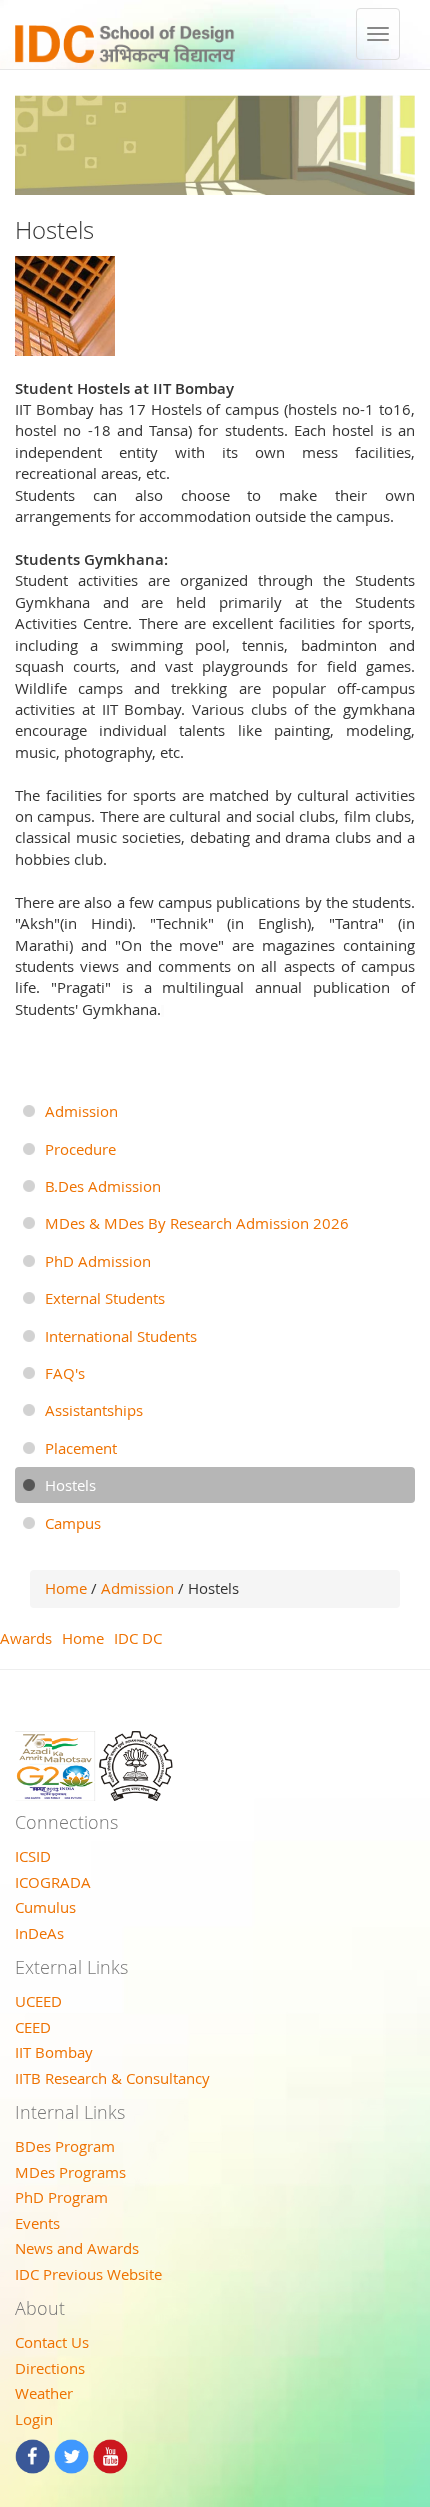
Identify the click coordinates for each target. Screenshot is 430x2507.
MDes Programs (70, 2172)
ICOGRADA (53, 1882)
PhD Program (61, 2197)
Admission (139, 1588)
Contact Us (52, 2342)
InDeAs (39, 1933)
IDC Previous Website (88, 2274)
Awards (26, 1638)
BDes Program (65, 2146)
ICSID (33, 1856)
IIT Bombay (54, 2052)
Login (34, 2419)
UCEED (38, 2001)
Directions (50, 2368)
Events (37, 2223)
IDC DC (138, 1638)
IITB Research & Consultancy (112, 2078)
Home (66, 1588)
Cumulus (45, 1907)
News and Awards (77, 2248)
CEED (33, 2027)
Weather (44, 2393)
